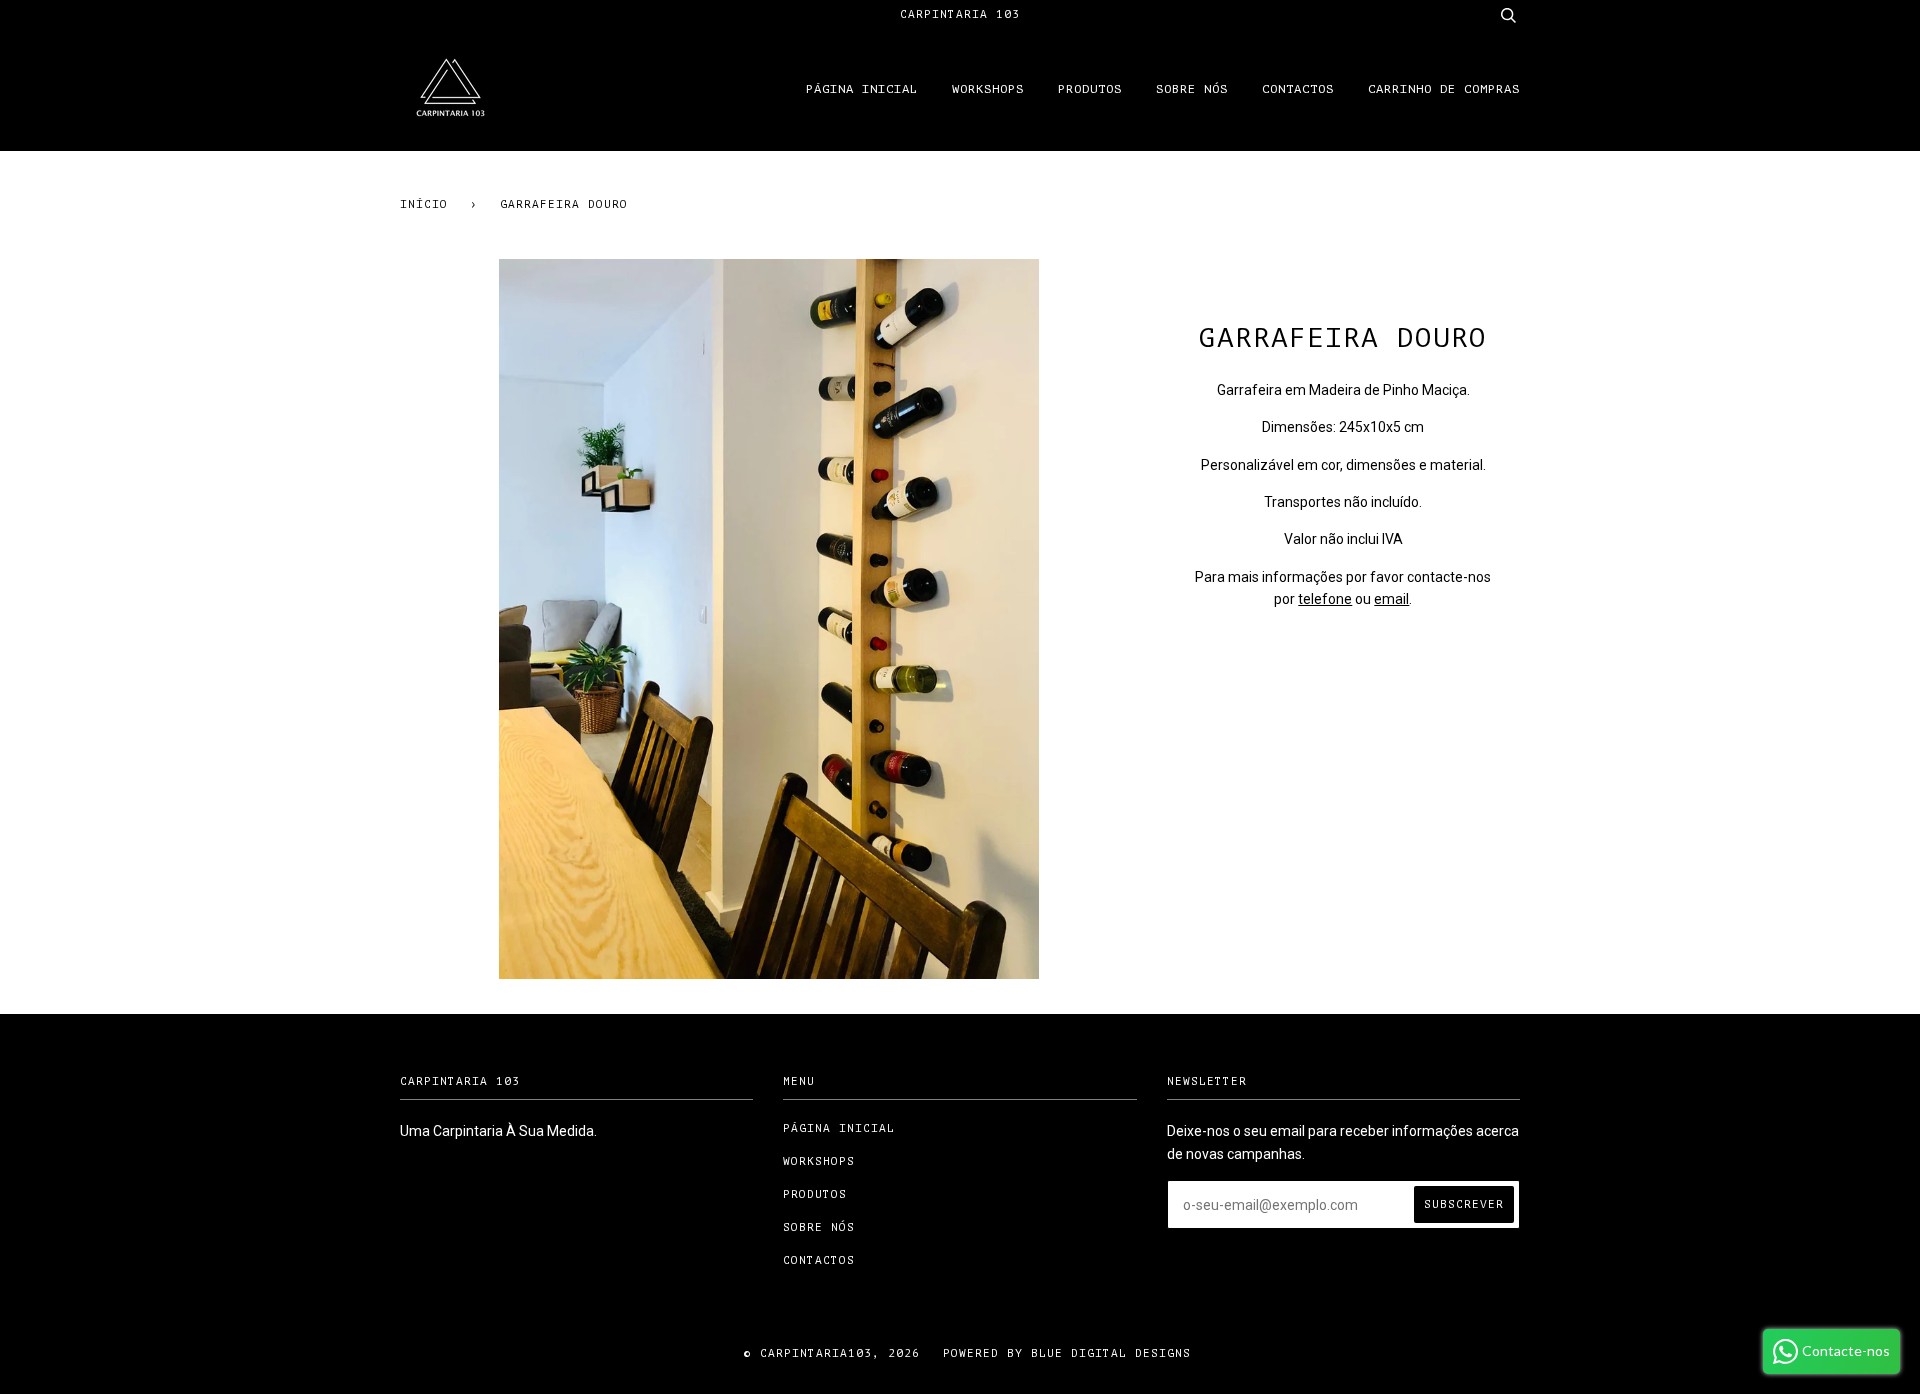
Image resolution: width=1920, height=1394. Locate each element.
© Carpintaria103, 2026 (832, 1353)
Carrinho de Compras (1444, 89)
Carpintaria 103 (960, 14)
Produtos (1090, 89)
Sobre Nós (1192, 89)
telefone (1325, 599)
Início (424, 204)
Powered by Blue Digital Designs (1063, 1353)
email (1391, 599)
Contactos (1298, 89)
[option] (768, 619)
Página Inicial (862, 89)
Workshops (988, 89)
